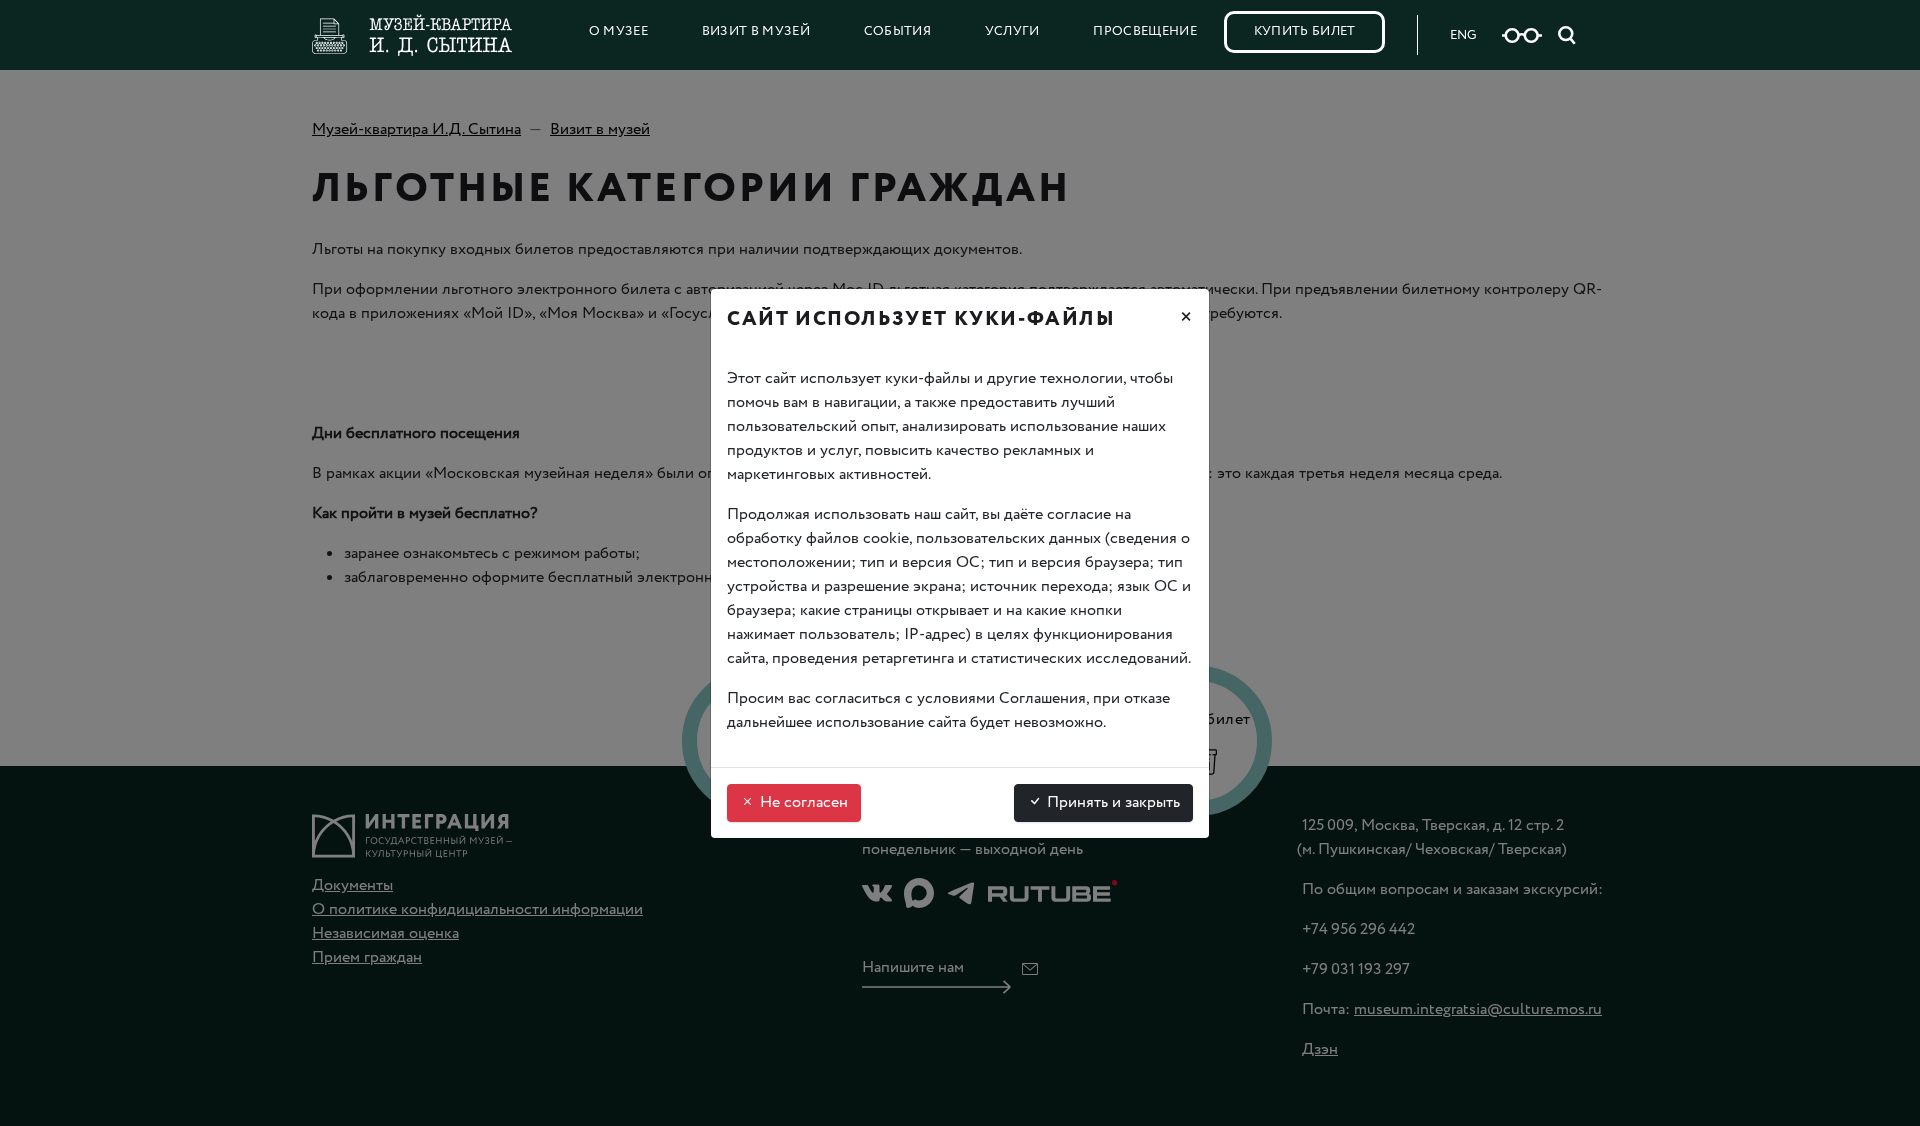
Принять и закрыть (1111, 802)
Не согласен (802, 802)
